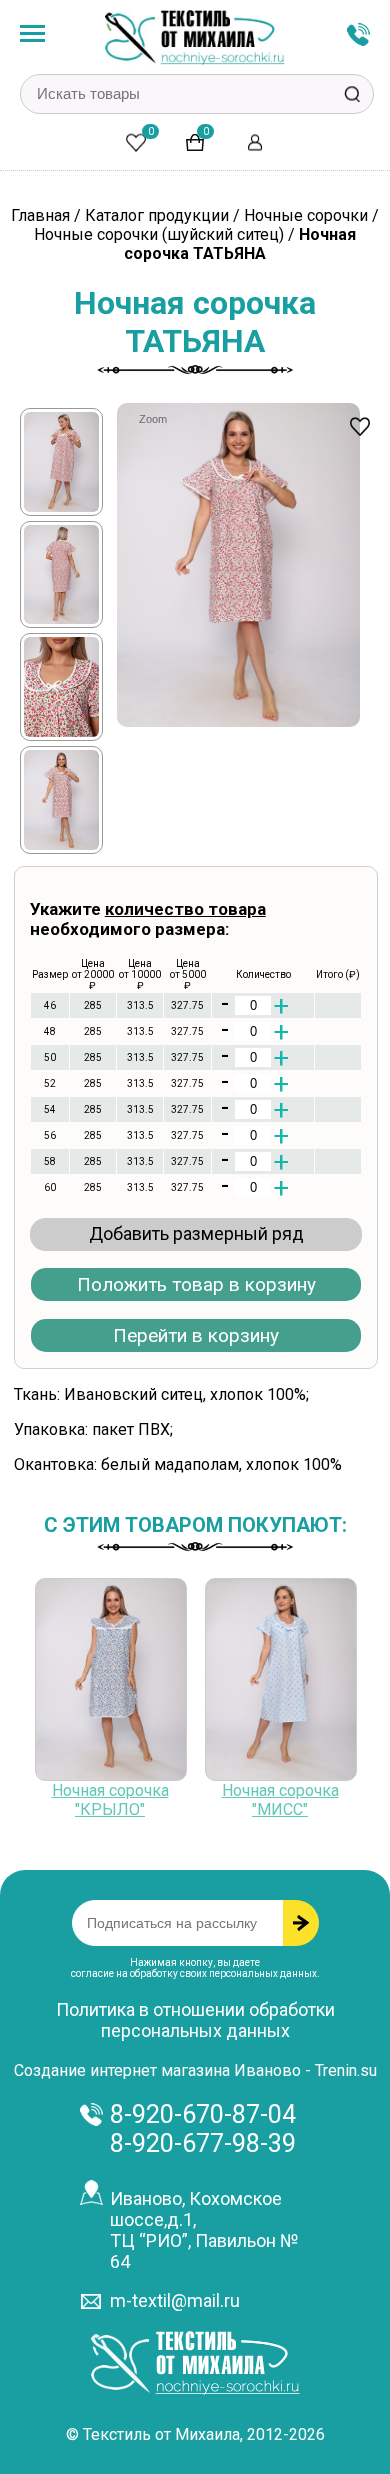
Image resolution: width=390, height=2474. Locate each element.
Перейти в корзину (196, 1335)
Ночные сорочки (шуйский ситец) (159, 234)
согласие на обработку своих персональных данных (194, 1973)
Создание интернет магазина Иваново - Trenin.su (195, 2070)
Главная (40, 215)
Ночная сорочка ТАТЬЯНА (240, 244)
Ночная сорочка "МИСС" (280, 1800)
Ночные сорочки (308, 215)
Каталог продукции (157, 215)
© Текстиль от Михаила (153, 2434)
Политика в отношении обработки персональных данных (195, 2020)
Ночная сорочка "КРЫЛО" (110, 1800)
